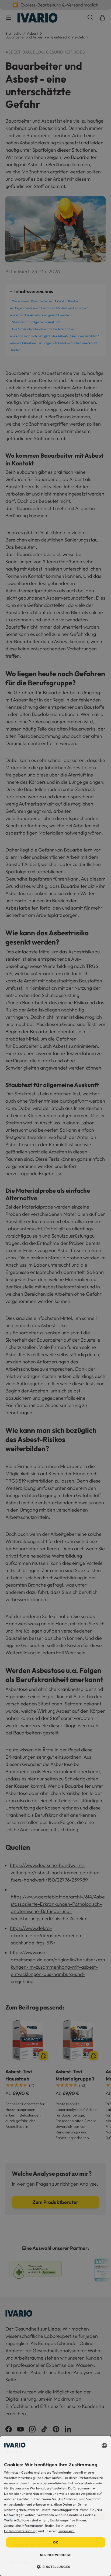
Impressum (67, 2531)
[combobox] (104, 2446)
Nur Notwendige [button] (56, 2555)
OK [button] (56, 2542)
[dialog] (55, 2506)
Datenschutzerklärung (21, 2531)
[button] (56, 2567)
